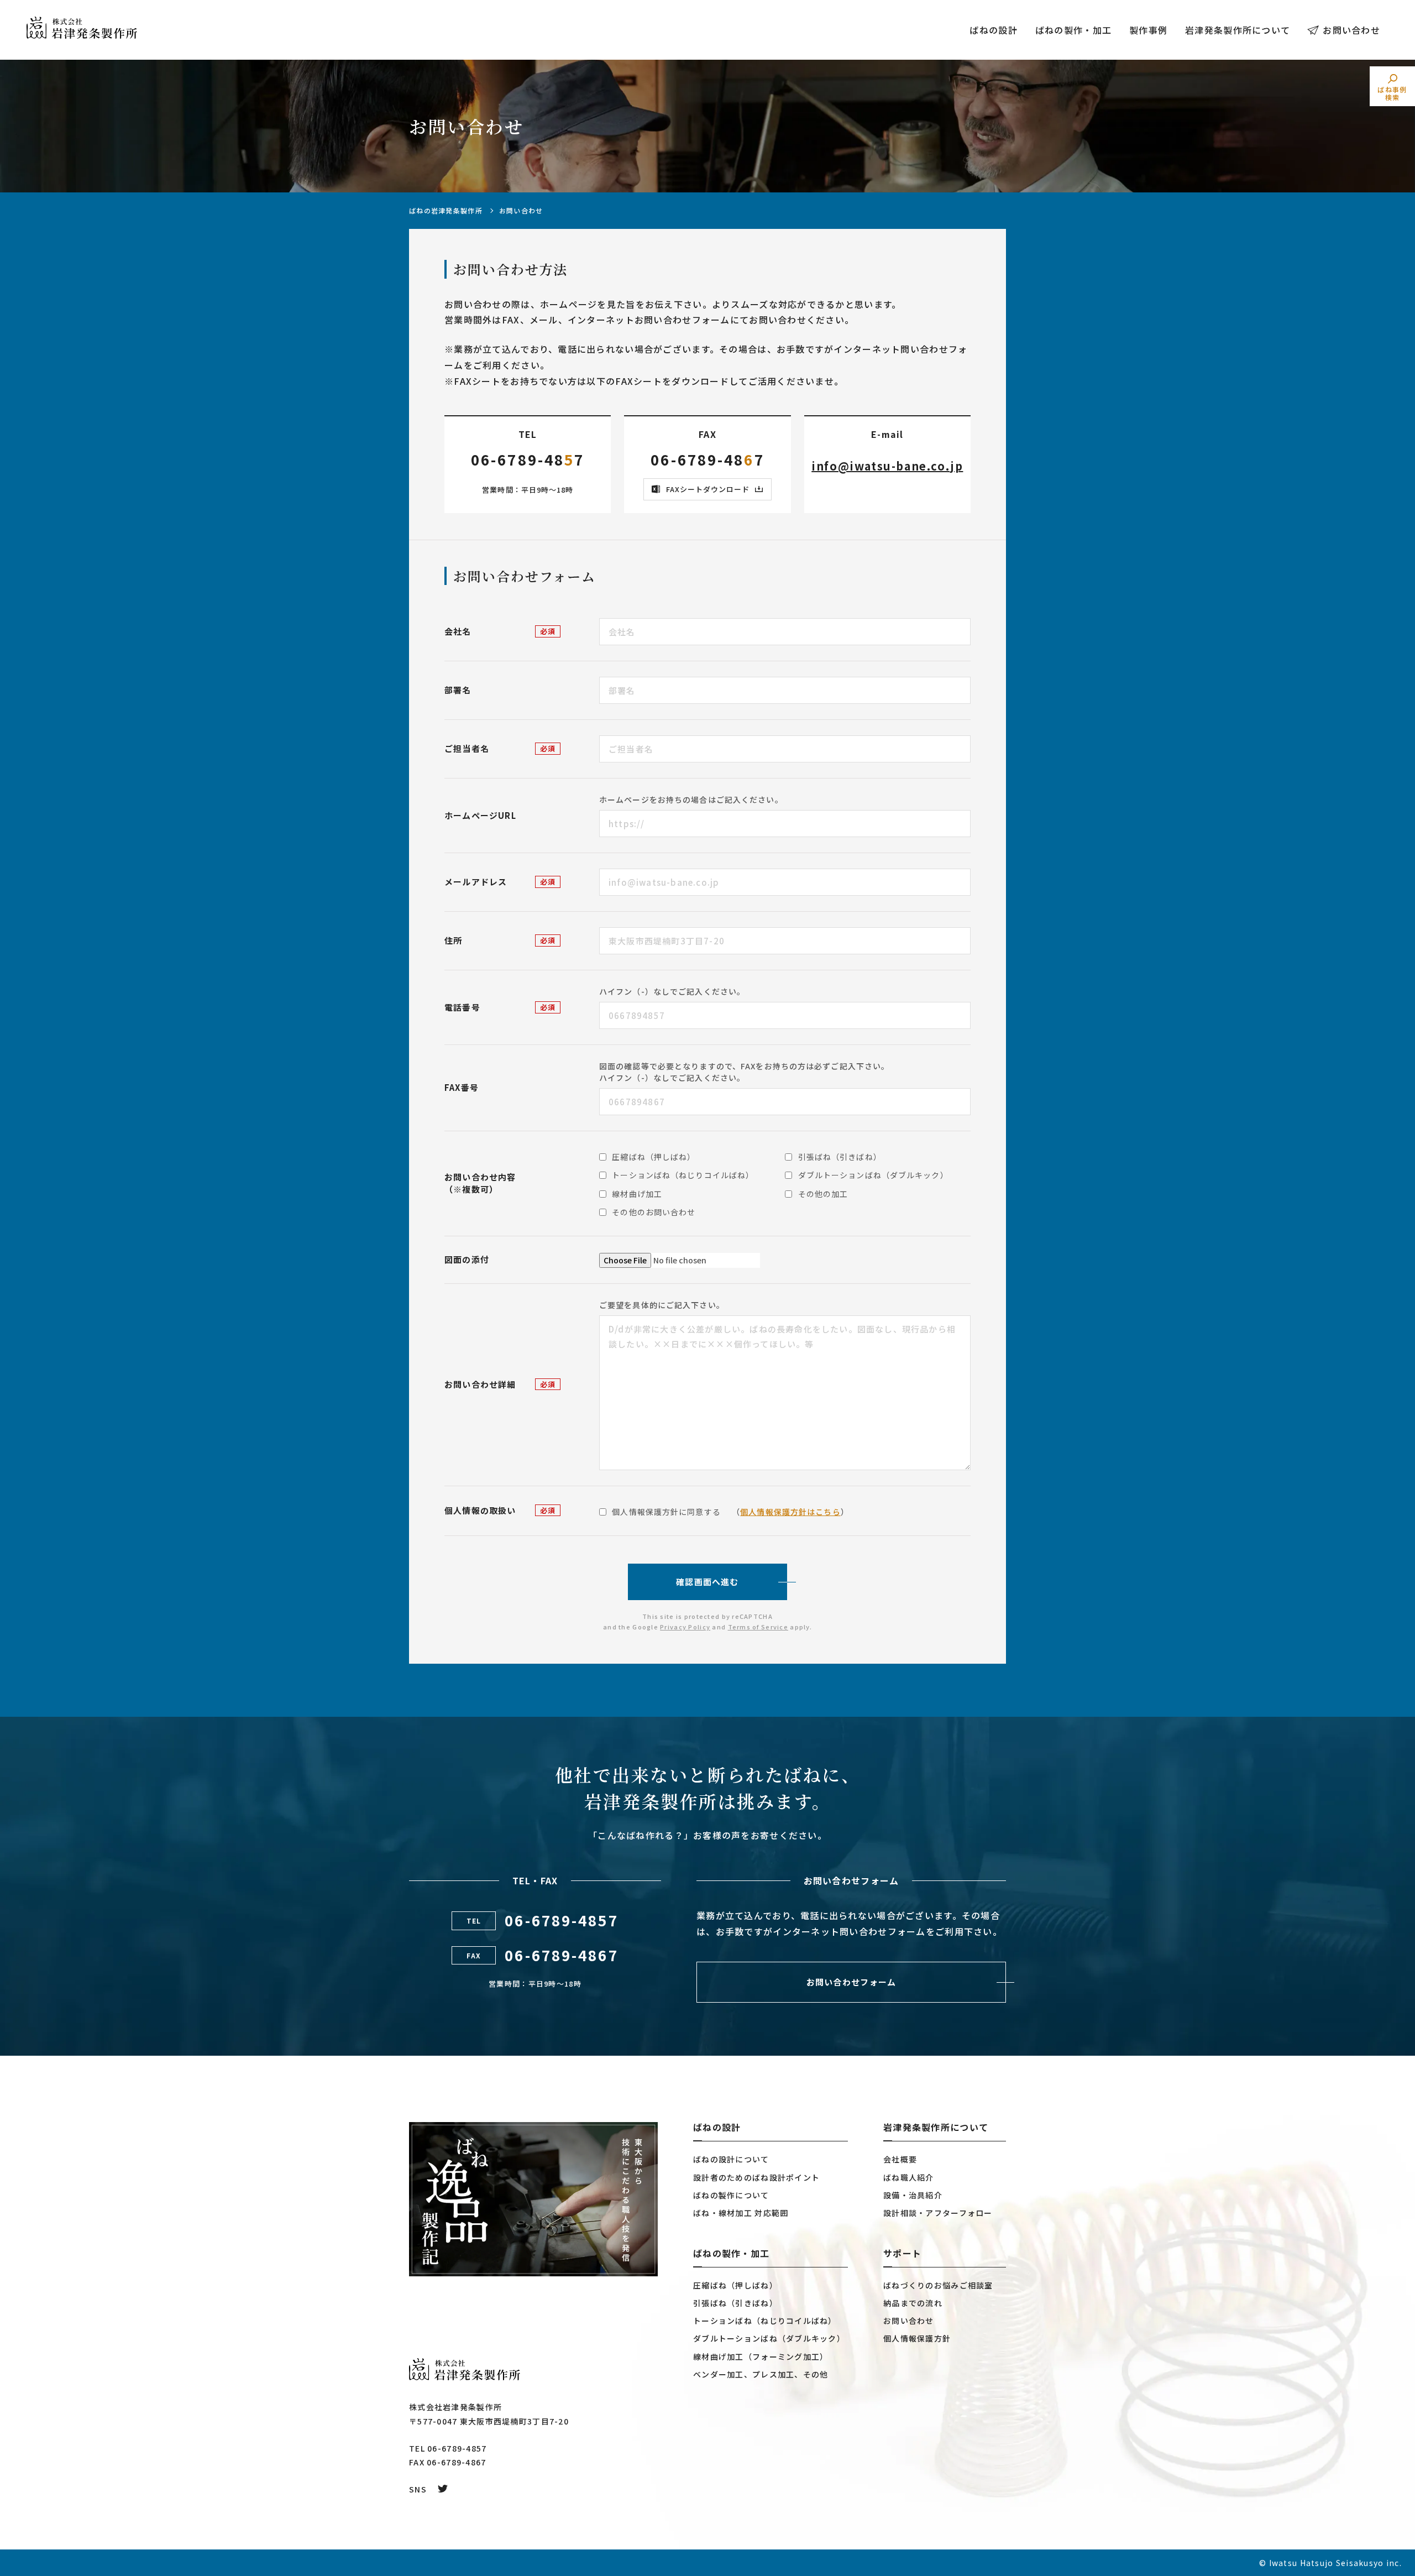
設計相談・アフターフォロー (938, 2213)
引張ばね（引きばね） (735, 2303)
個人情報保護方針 (917, 2338)
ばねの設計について (731, 2159)
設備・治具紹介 (913, 2195)
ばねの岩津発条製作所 (446, 210)
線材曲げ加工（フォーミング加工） (761, 2356)
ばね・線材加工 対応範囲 (741, 2213)
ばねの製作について (731, 2195)
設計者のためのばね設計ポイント (756, 2177)
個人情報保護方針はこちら (790, 1512)
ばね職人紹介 (909, 2177)
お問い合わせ (1351, 30)
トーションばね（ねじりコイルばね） (765, 2321)
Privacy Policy (685, 1627)
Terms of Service (758, 1627)
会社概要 (900, 2159)
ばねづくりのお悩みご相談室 (938, 2285)
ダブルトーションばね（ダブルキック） (769, 2338)
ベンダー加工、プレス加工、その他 (761, 2374)
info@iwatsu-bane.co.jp (887, 466)
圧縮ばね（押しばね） (735, 2285)
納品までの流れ (913, 2303)
